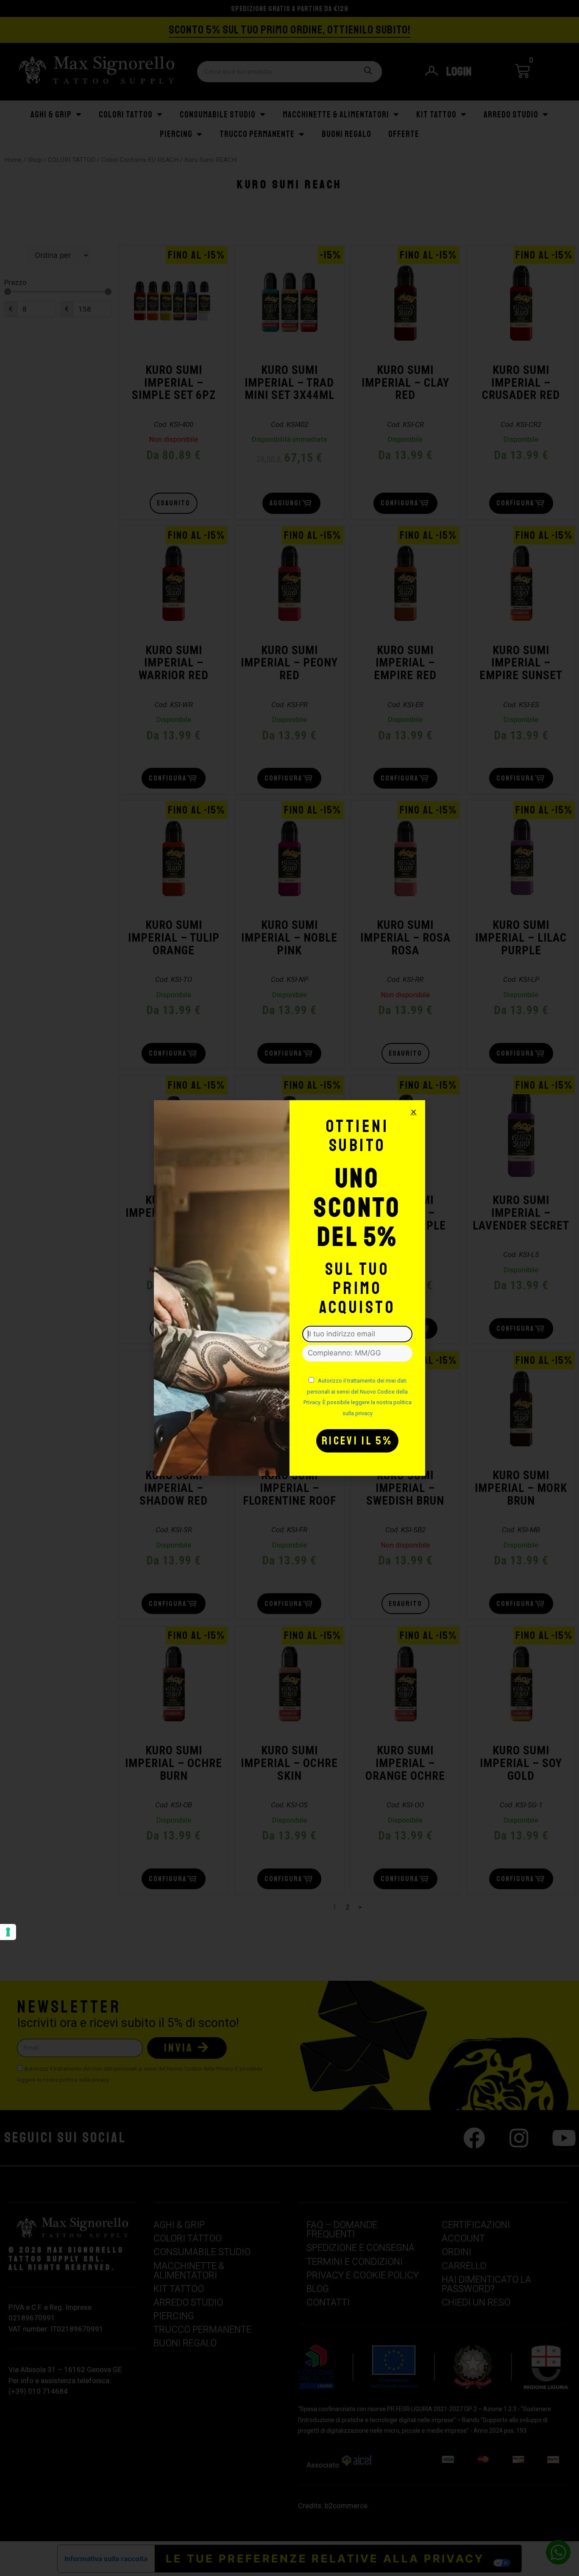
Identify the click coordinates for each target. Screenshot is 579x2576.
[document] (289, 1288)
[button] (413, 1112)
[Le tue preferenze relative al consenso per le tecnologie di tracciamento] (8, 1932)
